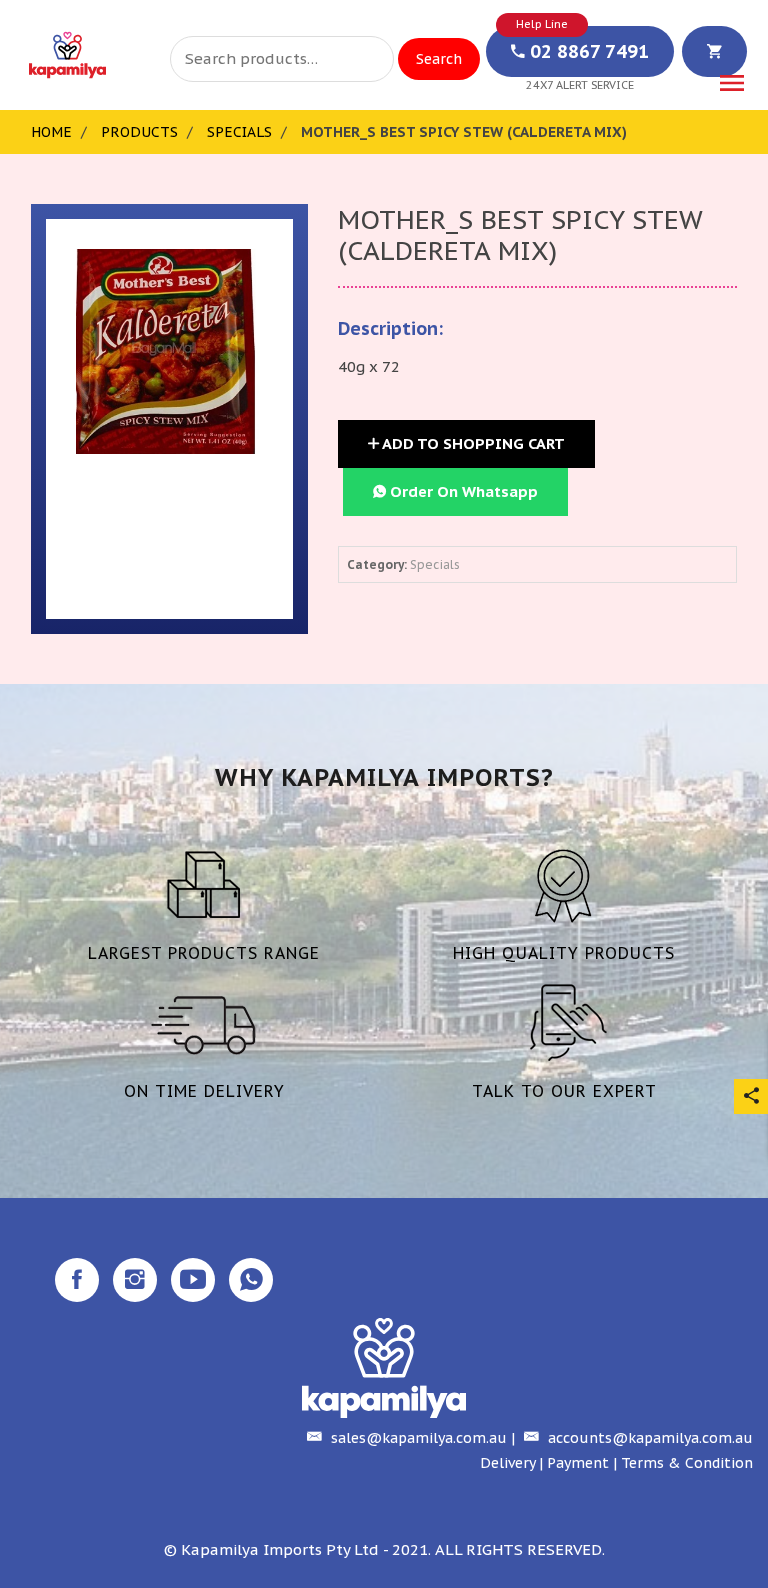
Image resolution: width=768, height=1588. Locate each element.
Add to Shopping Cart (472, 443)
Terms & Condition (687, 1463)
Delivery (507, 1463)
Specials (239, 132)
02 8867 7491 (587, 51)
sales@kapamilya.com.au (417, 1438)
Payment (578, 1463)
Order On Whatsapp (462, 491)
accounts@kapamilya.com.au (648, 1438)
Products (139, 132)
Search (439, 59)
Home (51, 132)
